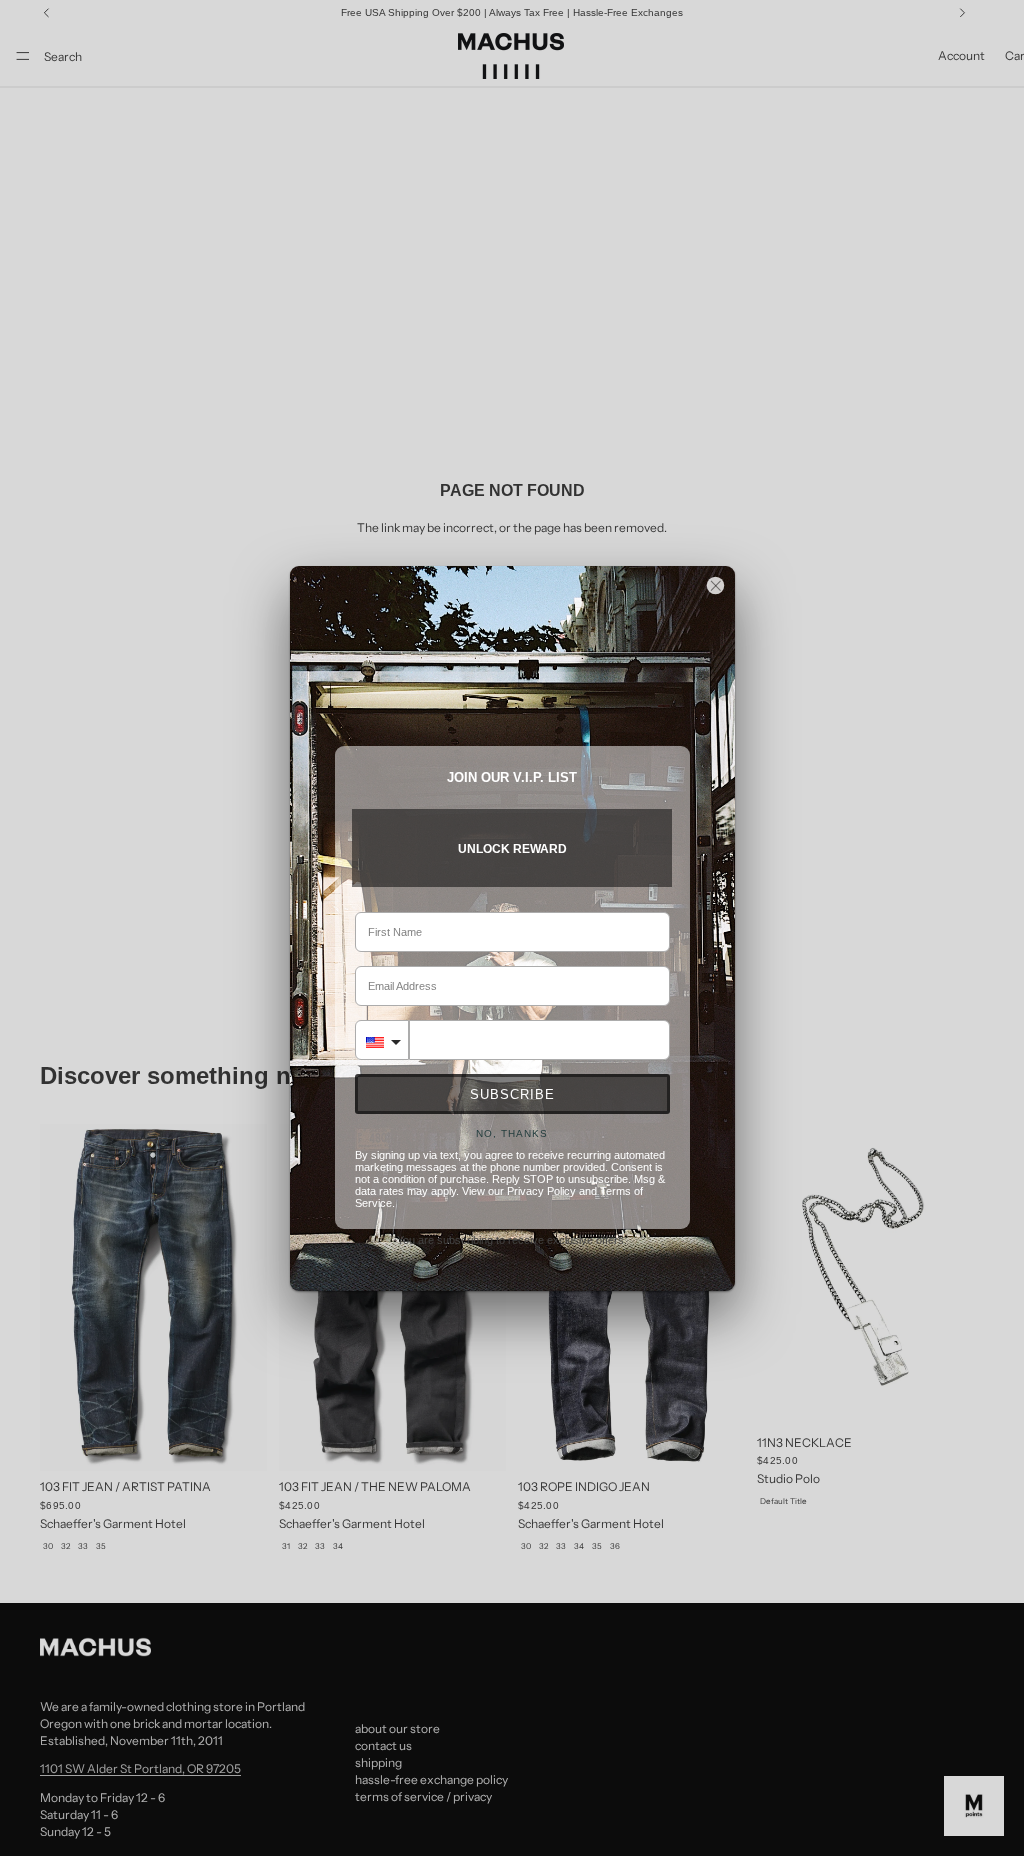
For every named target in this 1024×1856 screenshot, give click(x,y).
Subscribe (512, 1094)
